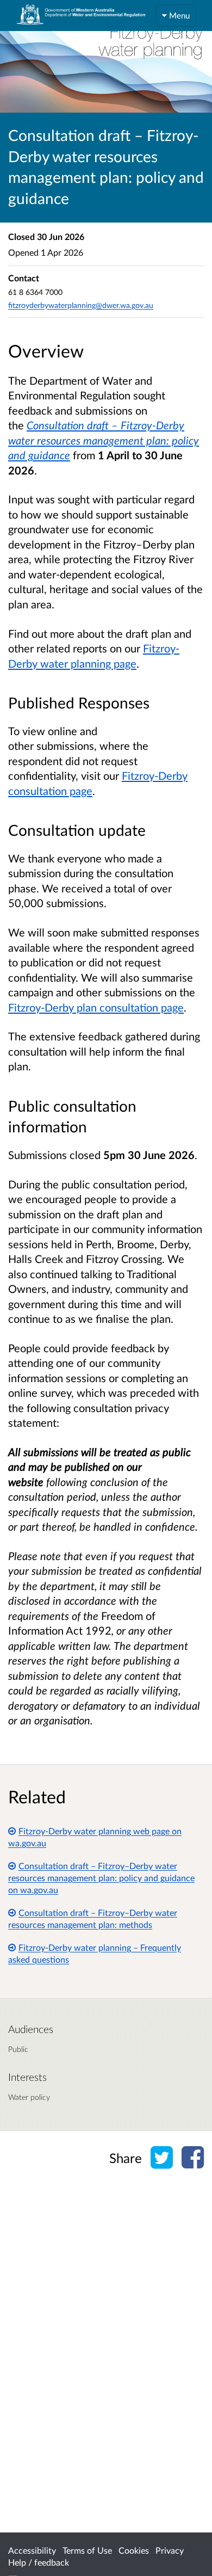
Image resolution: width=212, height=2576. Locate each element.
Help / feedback (39, 2562)
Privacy (170, 2550)
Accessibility (32, 2550)
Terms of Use (87, 2550)
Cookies (134, 2550)
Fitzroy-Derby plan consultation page (96, 1007)
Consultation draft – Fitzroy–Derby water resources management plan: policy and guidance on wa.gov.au (101, 1878)
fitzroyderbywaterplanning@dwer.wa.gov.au (81, 305)
